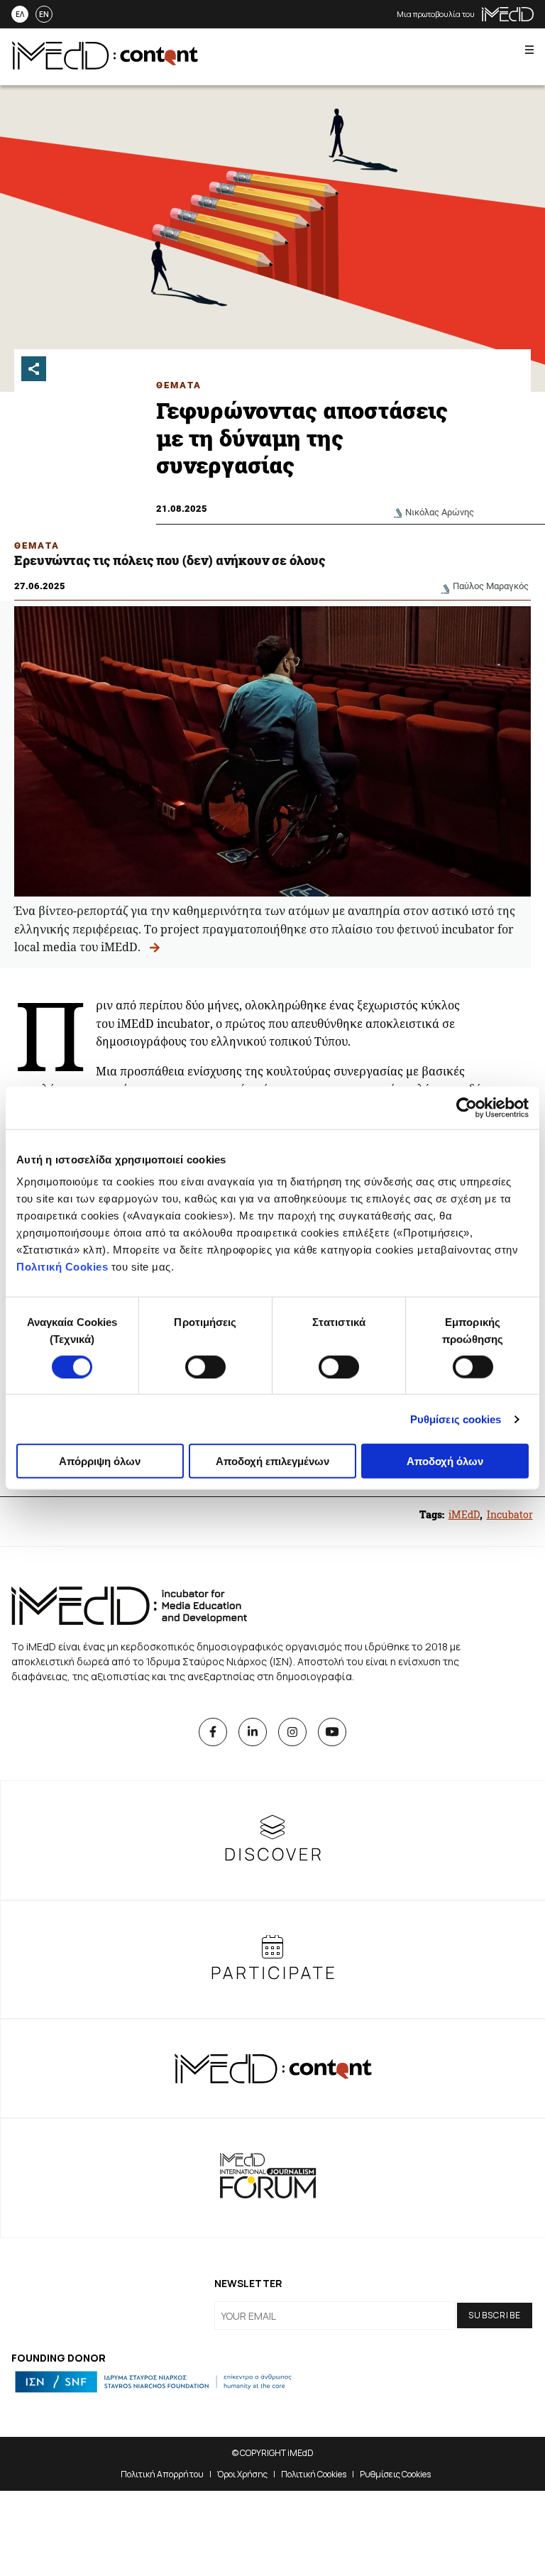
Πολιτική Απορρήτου (162, 2474)
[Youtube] (332, 1732)
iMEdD (464, 1514)
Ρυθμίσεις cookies (456, 1419)
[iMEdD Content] (105, 65)
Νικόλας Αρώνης (440, 512)
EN (44, 14)
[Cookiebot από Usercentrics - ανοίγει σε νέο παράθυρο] (467, 1107)
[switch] (205, 1366)
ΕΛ (20, 14)
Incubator (510, 1514)
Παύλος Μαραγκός (491, 586)
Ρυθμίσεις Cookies (395, 2474)
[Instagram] (292, 1732)
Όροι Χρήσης (242, 2474)
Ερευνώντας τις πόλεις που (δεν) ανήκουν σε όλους (171, 560)
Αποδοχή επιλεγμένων (272, 1461)
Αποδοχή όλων (445, 1461)
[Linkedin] (253, 1732)
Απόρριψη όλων (100, 1461)
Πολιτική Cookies (62, 1267)
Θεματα (179, 385)
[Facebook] (213, 1732)
